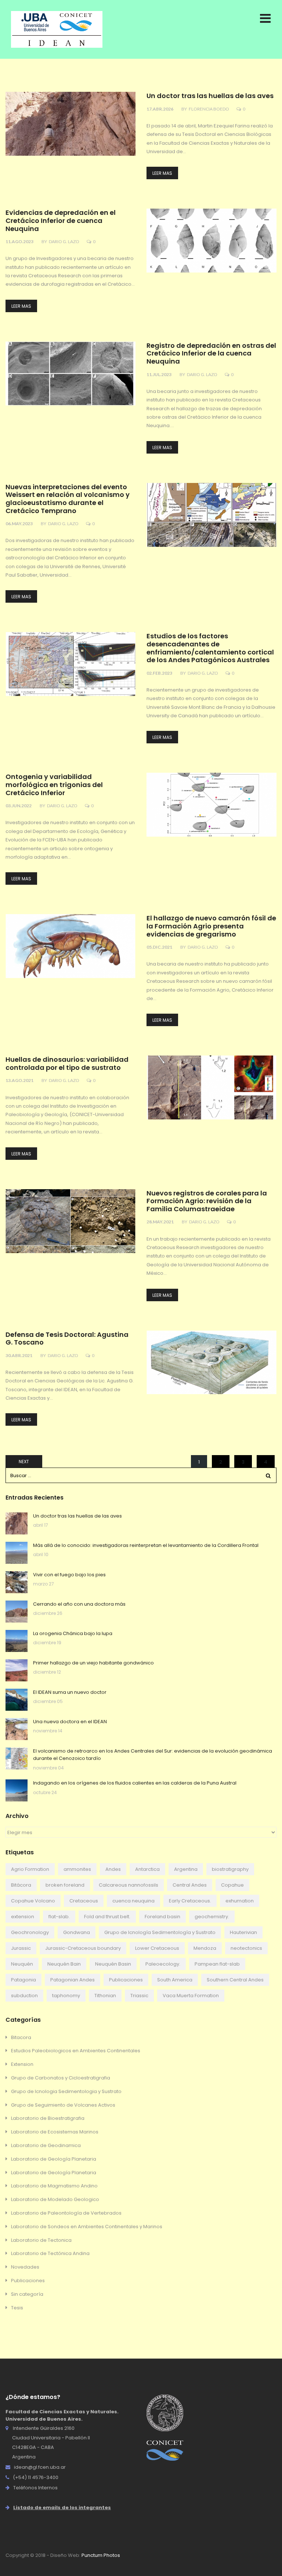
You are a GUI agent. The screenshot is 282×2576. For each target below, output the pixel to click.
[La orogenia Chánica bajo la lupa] (17, 1641)
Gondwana (77, 1932)
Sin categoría (27, 2294)
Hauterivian (243, 1932)
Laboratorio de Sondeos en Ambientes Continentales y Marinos (87, 2227)
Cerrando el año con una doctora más (79, 1604)
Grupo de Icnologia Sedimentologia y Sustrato (66, 2091)
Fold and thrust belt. (107, 1917)
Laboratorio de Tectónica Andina (50, 2253)
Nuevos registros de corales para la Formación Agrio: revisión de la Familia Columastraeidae (207, 1201)
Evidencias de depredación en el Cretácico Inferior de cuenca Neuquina (61, 221)
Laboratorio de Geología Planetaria (54, 2159)
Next (24, 1462)
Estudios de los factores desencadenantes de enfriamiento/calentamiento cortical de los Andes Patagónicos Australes (210, 648)
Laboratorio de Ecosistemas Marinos (55, 2132)
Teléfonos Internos (35, 2488)
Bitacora (21, 2037)
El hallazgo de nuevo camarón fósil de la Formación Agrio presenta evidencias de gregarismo (211, 926)
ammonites (77, 1869)
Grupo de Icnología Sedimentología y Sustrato (160, 1932)
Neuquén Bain (64, 1964)
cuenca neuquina (133, 1901)
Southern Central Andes (235, 1980)
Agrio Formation (30, 1869)
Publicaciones (126, 1980)
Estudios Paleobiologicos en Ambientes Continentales (76, 2051)
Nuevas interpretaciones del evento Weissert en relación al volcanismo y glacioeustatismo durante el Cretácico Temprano (68, 499)
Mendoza (205, 1948)
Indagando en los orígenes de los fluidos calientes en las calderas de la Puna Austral (135, 1783)
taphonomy (66, 1996)
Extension (22, 2064)
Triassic (139, 1996)
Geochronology (30, 1932)
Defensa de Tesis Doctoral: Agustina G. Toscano (67, 1339)
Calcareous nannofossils (129, 1885)
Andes (113, 1869)
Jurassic (21, 1948)
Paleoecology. (163, 1964)
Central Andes (190, 1885)
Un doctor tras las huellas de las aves (210, 96)
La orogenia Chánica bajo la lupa (73, 1633)
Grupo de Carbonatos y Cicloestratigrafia (61, 2078)
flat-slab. (59, 1917)
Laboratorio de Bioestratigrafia (48, 2118)
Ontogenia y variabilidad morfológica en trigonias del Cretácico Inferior (54, 785)
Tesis (17, 2308)
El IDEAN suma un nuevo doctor (70, 1692)
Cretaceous (84, 1901)
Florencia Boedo (209, 109)
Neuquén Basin (113, 1964)
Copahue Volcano (33, 1901)
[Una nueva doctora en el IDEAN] (17, 1729)
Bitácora (21, 1885)
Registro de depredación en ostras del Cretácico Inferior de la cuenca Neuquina (211, 354)
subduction (24, 1996)
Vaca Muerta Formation (191, 1996)
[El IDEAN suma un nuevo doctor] (17, 1700)
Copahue (232, 1885)
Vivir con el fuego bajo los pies (69, 1575)
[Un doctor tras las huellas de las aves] (17, 1523)
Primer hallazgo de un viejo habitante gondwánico (93, 1663)
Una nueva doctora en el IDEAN (70, 1722)
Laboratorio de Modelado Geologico (55, 2199)
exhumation (240, 1901)
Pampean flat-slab (217, 1964)
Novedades (25, 2267)
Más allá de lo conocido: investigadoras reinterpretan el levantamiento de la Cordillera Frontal (146, 1545)
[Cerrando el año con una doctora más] (17, 1612)
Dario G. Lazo (64, 241)
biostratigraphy (230, 1869)
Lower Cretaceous (157, 1948)
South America (175, 1980)
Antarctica (147, 1869)
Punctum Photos (101, 2555)
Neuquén (22, 1964)
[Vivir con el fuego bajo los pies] (17, 1582)
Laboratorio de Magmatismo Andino (54, 2186)
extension (23, 1917)
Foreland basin (162, 1917)
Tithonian (105, 1996)
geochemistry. (212, 1917)
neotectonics (246, 1948)
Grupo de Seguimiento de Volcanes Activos (63, 2105)
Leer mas (162, 173)
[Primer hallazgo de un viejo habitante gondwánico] (17, 1670)
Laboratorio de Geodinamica (46, 2145)
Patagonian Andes (73, 1980)
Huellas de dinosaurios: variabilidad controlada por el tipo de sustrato (67, 1064)
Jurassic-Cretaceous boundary (83, 1948)
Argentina (186, 1869)
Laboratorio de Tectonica (41, 2240)
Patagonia (23, 1980)
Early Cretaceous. (190, 1901)
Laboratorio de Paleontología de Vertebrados (66, 2213)
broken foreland (65, 1885)
